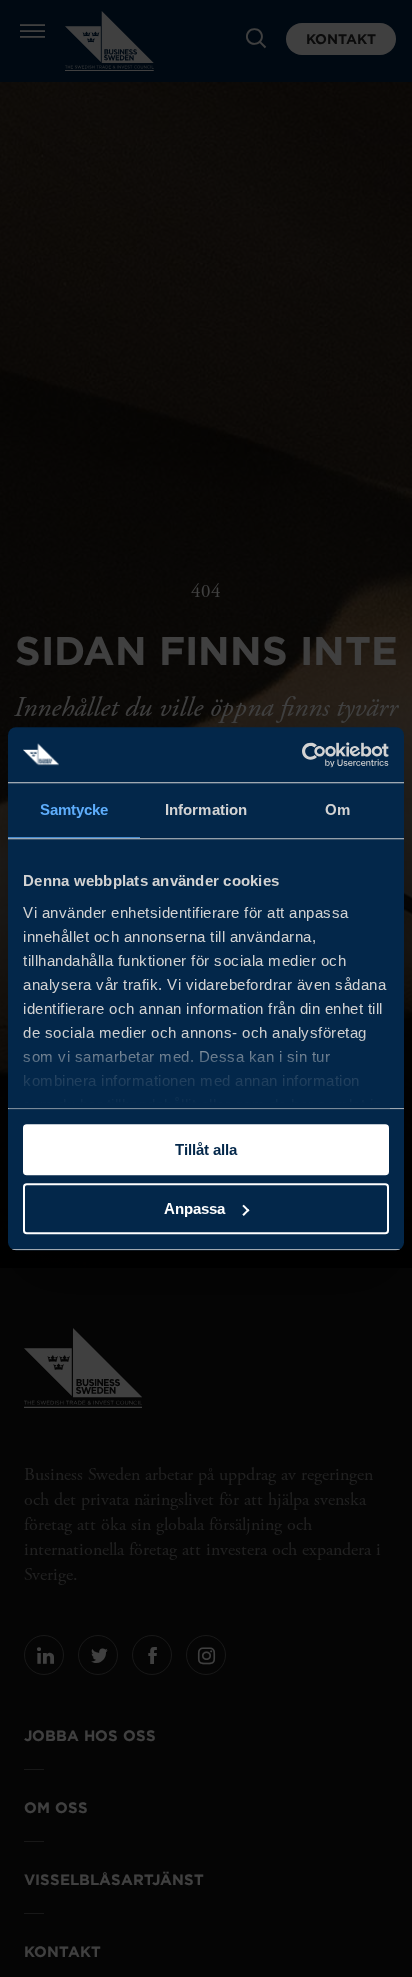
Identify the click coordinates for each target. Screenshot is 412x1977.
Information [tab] (206, 809)
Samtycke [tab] (74, 809)
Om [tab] (337, 809)
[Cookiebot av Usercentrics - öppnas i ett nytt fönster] (301, 755)
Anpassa (194, 1208)
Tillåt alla (206, 1149)
